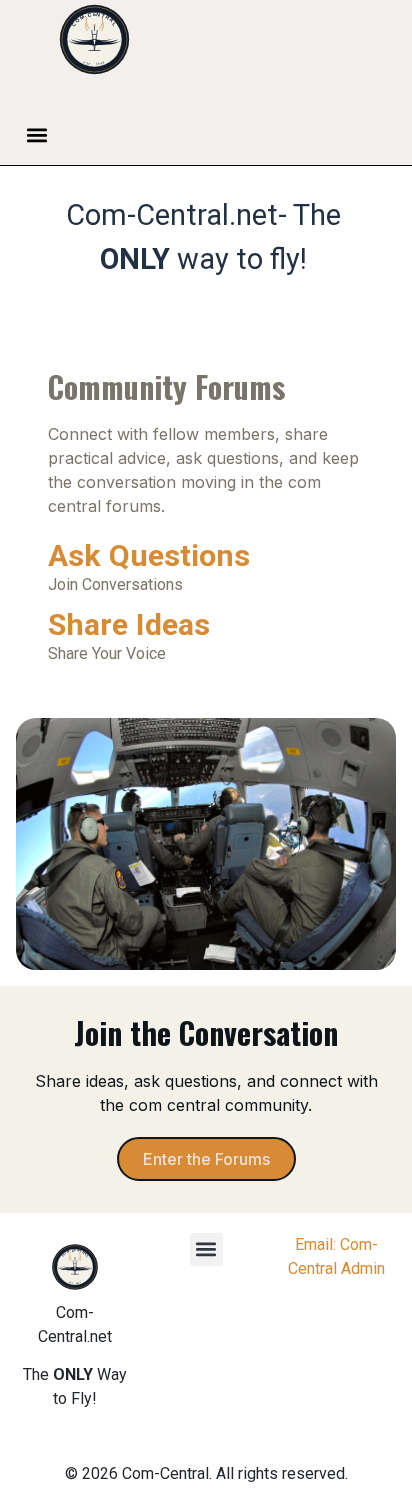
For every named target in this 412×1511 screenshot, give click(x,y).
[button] (37, 135)
